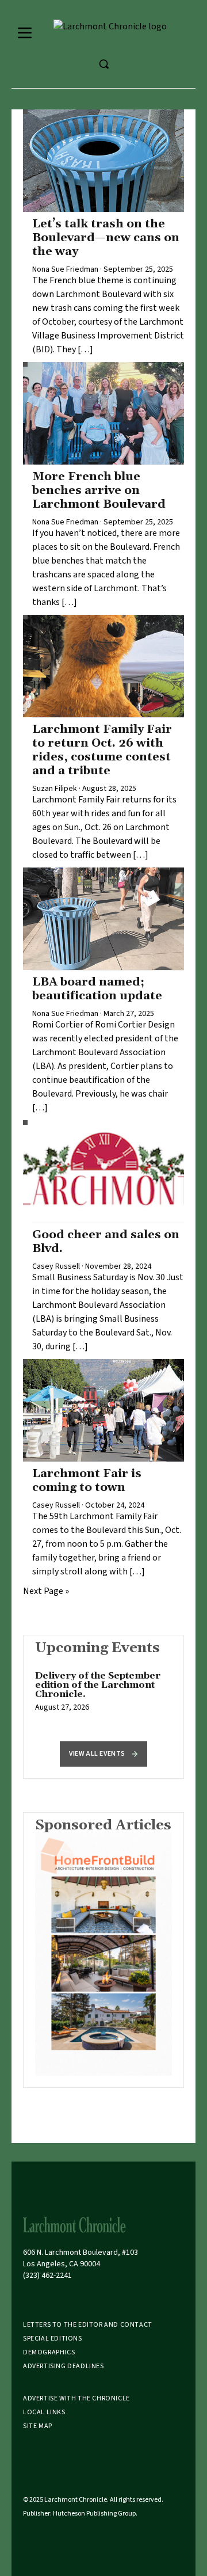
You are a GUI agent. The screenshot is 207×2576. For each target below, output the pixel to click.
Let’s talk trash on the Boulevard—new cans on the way (106, 238)
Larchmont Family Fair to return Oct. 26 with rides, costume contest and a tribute (102, 750)
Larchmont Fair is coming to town (87, 1481)
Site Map (38, 2426)
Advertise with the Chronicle (76, 2398)
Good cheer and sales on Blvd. (106, 1242)
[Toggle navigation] (25, 33)
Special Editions (53, 2339)
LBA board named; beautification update (97, 989)
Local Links (44, 2412)
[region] (103, 1698)
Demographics (49, 2352)
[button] (103, 1754)
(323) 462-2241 (47, 2276)
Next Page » (46, 1591)
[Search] (103, 64)
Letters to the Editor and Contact (88, 2325)
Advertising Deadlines (64, 2366)
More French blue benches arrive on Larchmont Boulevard (99, 490)
